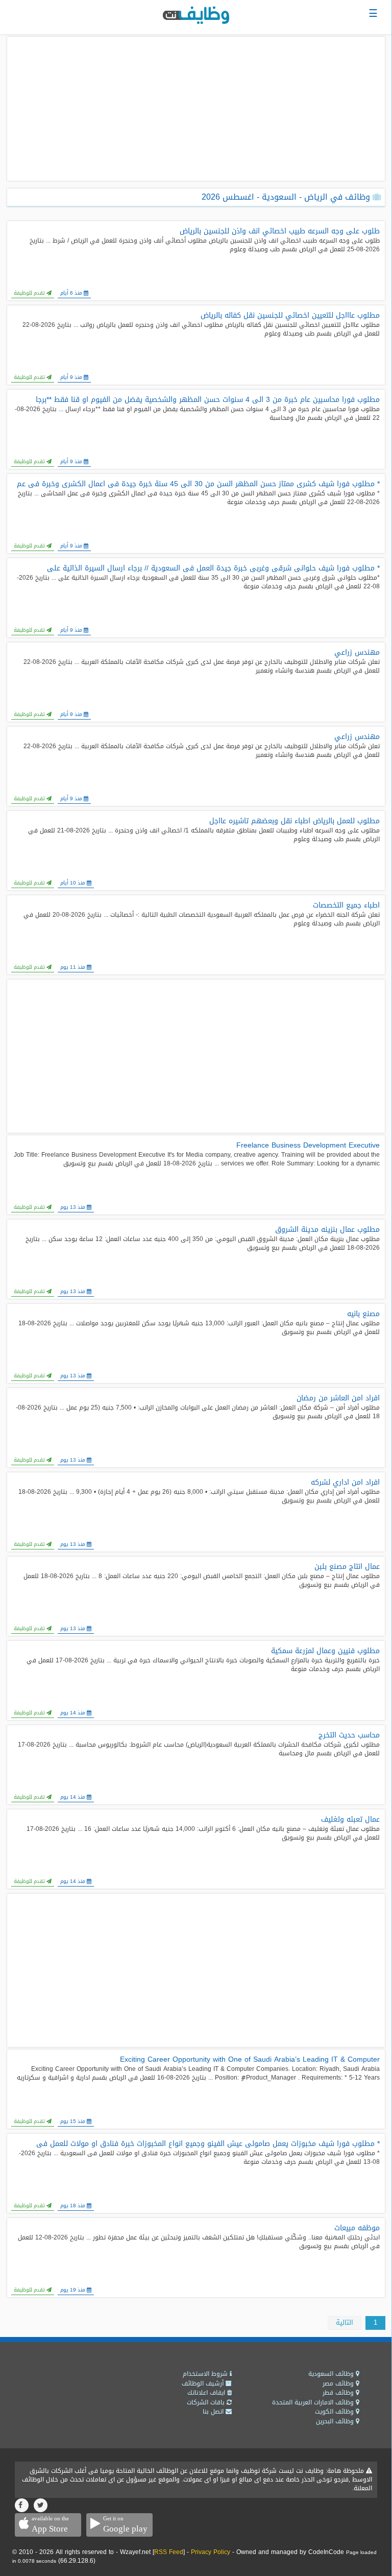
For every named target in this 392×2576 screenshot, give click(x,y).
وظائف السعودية (332, 2374)
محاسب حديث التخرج (349, 1735)
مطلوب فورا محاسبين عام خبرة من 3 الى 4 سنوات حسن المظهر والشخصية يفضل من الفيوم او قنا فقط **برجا (208, 400)
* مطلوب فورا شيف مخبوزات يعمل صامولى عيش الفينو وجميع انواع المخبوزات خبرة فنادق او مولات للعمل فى (208, 2144)
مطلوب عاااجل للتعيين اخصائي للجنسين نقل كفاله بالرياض (290, 316)
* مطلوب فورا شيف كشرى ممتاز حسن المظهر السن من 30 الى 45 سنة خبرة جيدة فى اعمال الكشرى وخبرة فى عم (198, 484)
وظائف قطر (339, 2393)
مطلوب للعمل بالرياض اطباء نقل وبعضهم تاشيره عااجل (295, 821)
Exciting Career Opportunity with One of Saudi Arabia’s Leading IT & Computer (250, 2060)
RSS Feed (169, 2552)
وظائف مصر (339, 2383)
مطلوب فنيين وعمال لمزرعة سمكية (325, 1651)
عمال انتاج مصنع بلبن (347, 1567)
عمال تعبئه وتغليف (350, 1820)
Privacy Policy (211, 2552)
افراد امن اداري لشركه (345, 1483)
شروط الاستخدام (206, 2374)
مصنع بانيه (363, 1314)
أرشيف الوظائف (204, 2383)
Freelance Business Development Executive (308, 1146)
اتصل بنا (214, 2412)
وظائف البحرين (336, 2421)
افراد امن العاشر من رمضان (338, 1398)
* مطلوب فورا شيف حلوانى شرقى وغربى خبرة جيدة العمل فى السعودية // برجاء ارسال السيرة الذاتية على (213, 568)
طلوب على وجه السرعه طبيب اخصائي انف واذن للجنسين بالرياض (280, 231)
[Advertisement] (196, 109)
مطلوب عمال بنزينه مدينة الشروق (327, 1230)
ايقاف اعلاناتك (207, 2393)
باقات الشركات (207, 2402)
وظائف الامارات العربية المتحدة (314, 2402)
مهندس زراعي (357, 653)
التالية (345, 2322)
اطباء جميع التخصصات (346, 905)
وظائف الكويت (335, 2412)
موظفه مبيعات (357, 2228)
